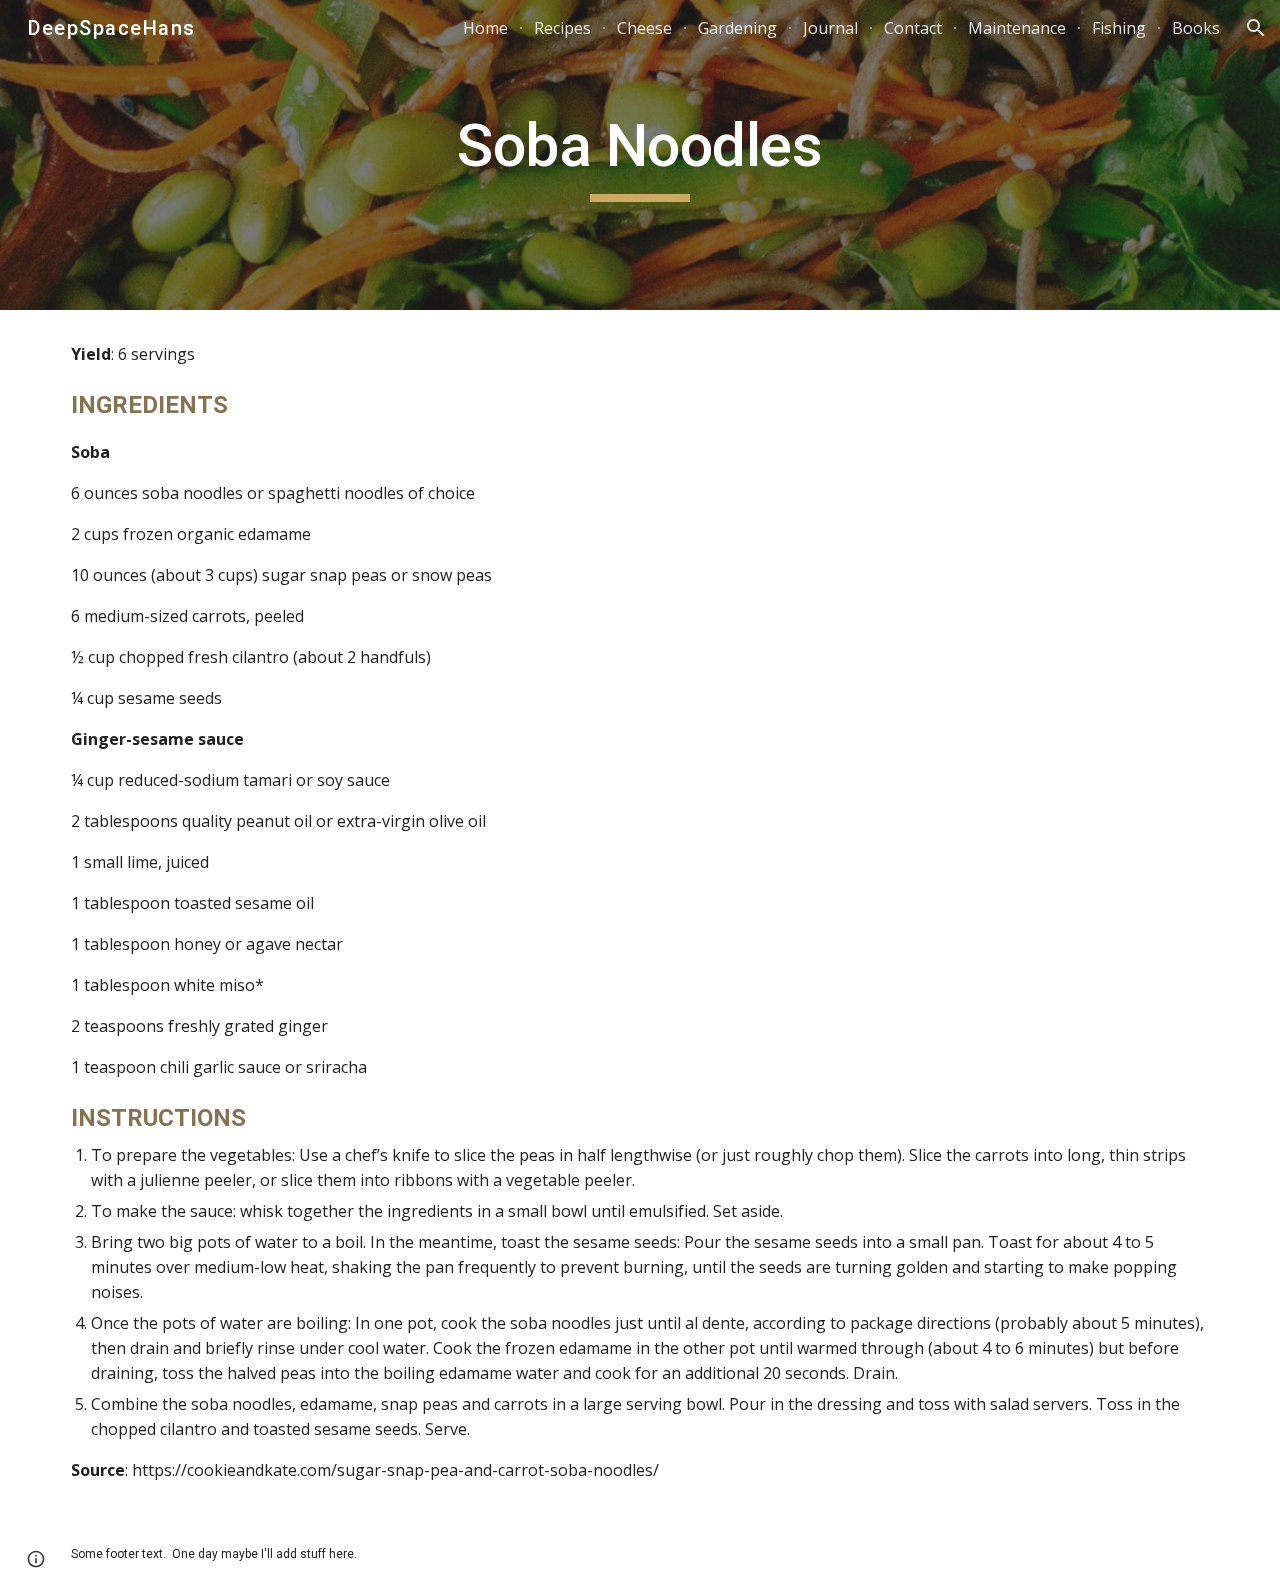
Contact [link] (913, 28)
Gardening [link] (737, 28)
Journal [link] (830, 28)
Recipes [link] (562, 28)
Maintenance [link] (1017, 28)
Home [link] (485, 28)
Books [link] (1196, 28)
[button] (1256, 28)
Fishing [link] (1119, 28)
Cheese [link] (644, 28)
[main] (640, 155)
